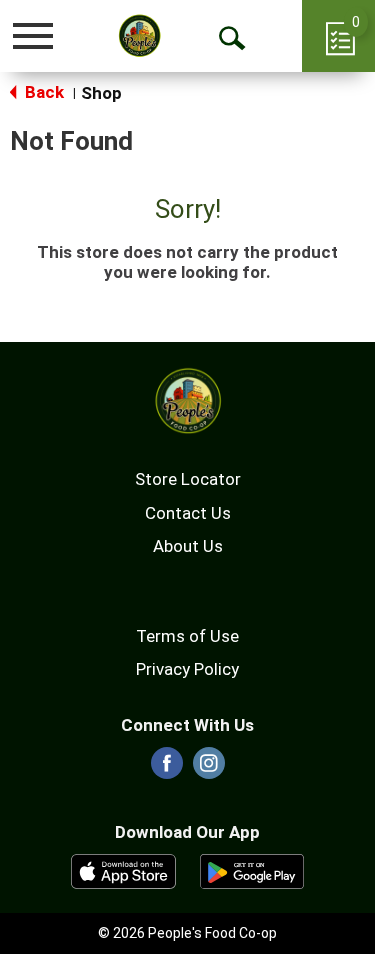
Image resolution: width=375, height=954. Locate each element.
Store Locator (188, 479)
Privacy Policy (187, 669)
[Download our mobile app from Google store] (252, 870)
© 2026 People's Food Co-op (187, 933)
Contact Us (188, 513)
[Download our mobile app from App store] (123, 870)
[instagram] (209, 769)
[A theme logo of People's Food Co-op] (140, 35)
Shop (101, 93)
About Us (188, 546)
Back (42, 92)
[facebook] (167, 769)
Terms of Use (187, 636)
